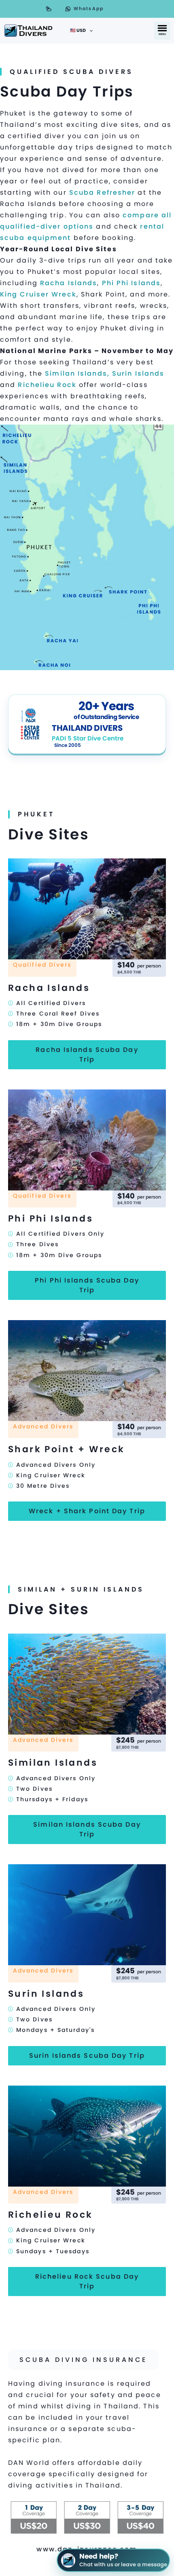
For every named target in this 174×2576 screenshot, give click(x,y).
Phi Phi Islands (132, 283)
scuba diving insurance (83, 2360)
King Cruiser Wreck (38, 294)
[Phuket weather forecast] (49, 9)
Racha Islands (69, 283)
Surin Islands (138, 373)
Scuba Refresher (102, 192)
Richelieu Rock (47, 385)
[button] (162, 31)
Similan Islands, (77, 373)
